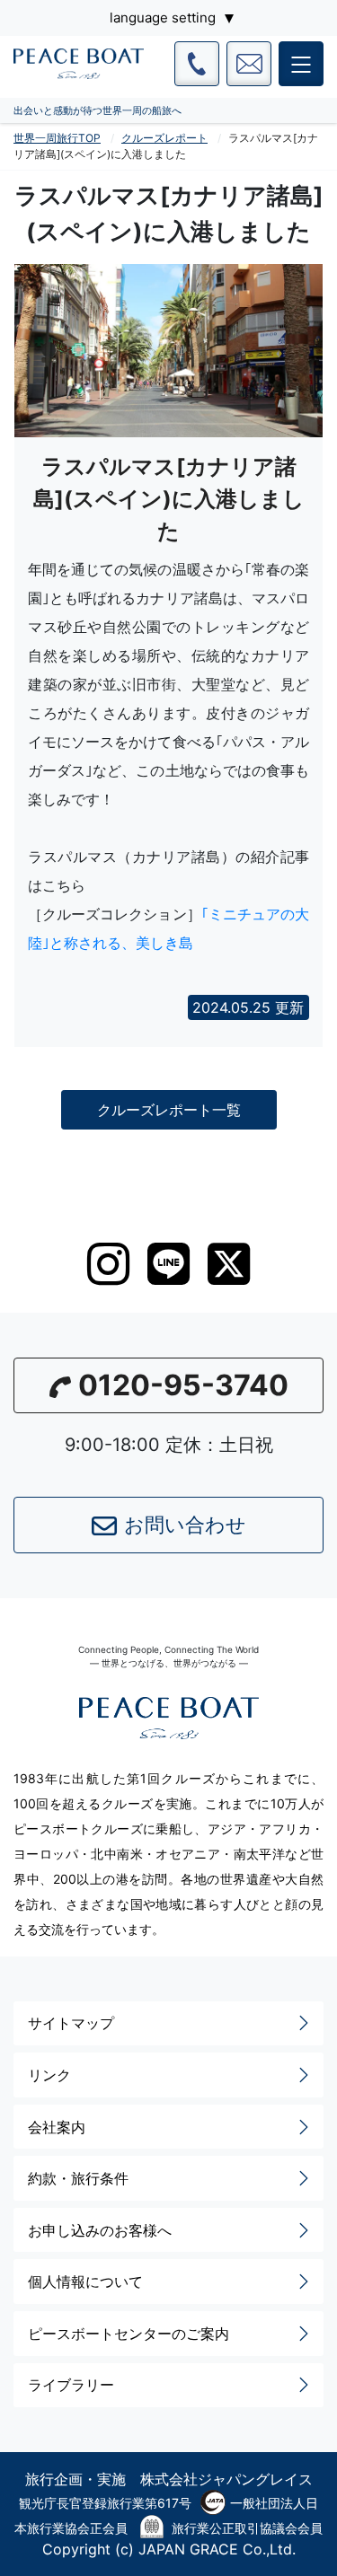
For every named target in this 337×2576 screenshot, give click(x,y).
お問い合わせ (185, 1525)
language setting (163, 18)
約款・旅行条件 (78, 2178)
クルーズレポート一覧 (169, 1110)
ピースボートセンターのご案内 (129, 2334)
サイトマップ (71, 2023)
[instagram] (108, 1264)
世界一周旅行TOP (57, 138)
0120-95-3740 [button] (183, 1385)
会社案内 (57, 2127)
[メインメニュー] (301, 64)
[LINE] (168, 1264)
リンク (49, 2075)
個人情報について (85, 2281)
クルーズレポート (164, 138)
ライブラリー (71, 2385)
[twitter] (229, 1264)
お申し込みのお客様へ (100, 2230)
